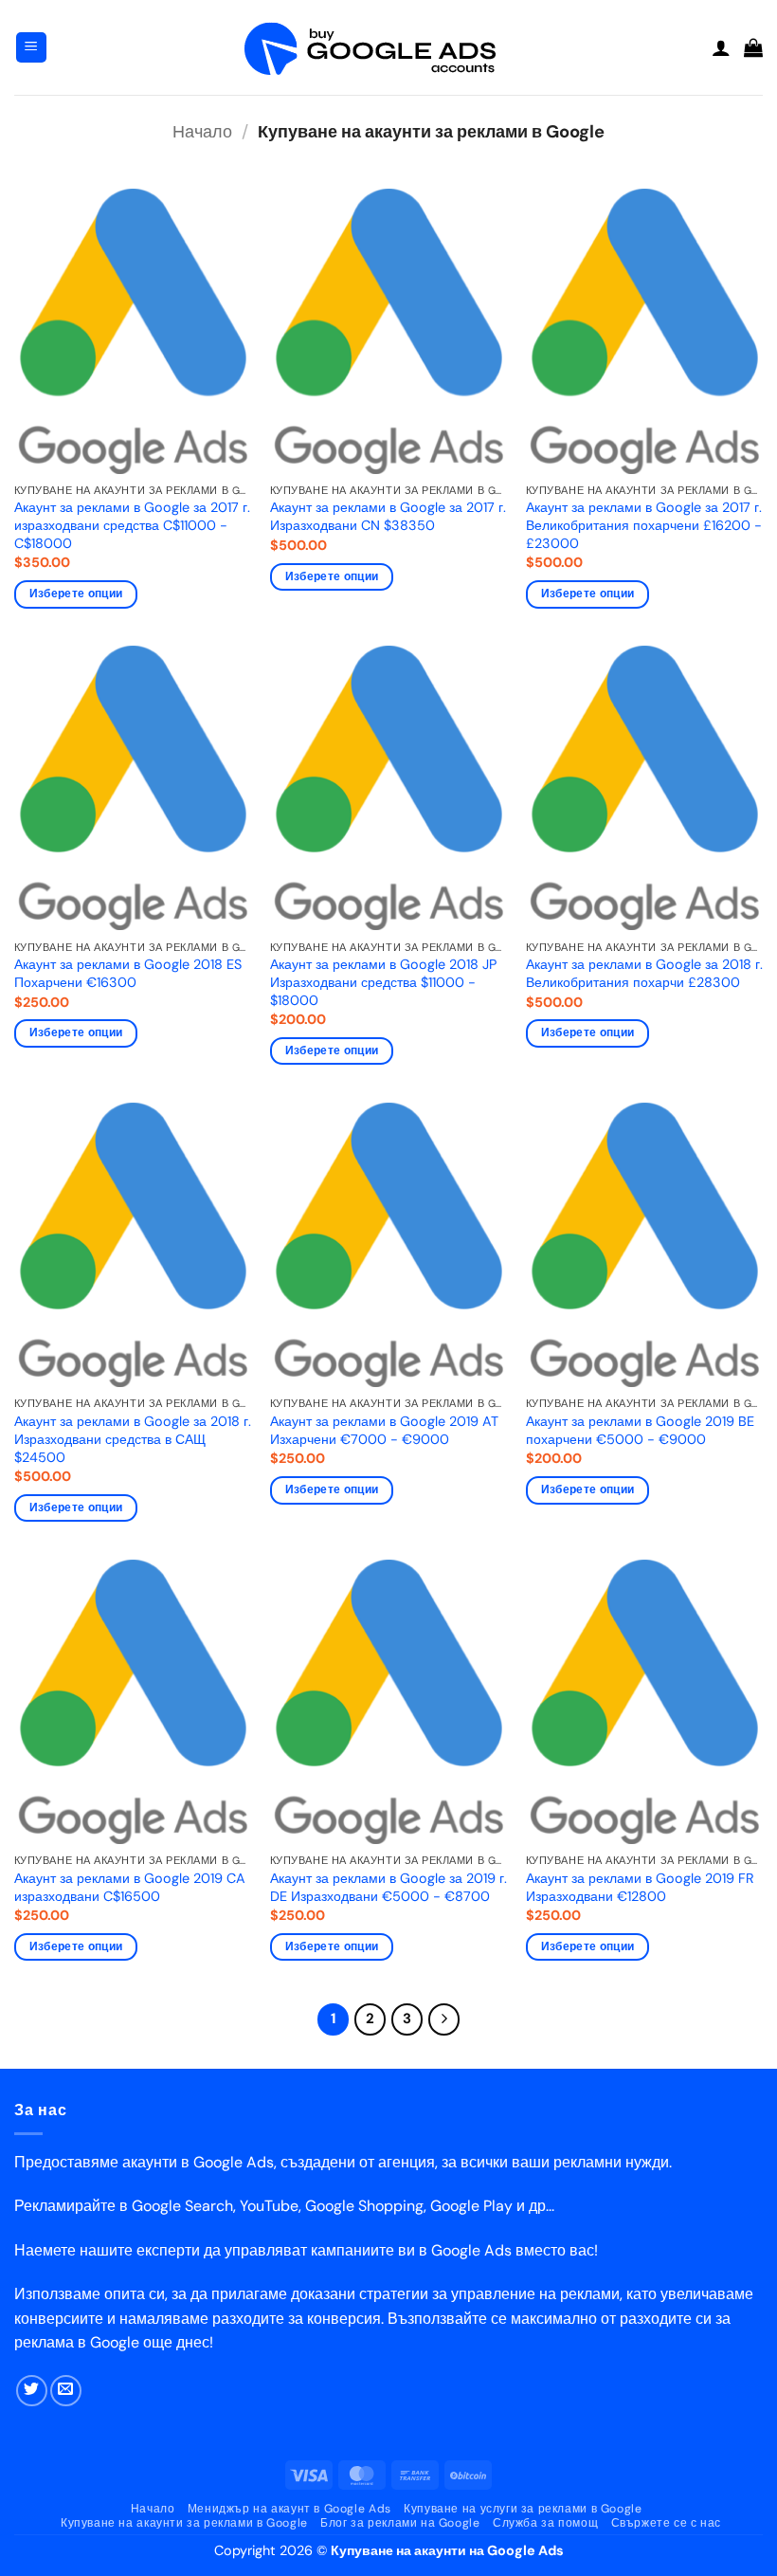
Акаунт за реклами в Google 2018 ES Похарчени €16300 (128, 973)
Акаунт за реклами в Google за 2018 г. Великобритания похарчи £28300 (644, 973)
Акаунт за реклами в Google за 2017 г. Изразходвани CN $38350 (388, 516)
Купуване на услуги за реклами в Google (523, 2509)
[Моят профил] (721, 47)
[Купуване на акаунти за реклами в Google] (388, 48)
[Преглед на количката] (753, 47)
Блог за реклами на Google (400, 2523)
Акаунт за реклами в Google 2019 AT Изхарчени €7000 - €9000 (384, 1430)
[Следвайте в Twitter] (32, 2391)
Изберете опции (76, 594)
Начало (202, 132)
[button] (31, 48)
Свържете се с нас (666, 2523)
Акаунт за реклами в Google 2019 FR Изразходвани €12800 (640, 1887)
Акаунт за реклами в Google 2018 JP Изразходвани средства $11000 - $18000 (383, 982)
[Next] (444, 2019)
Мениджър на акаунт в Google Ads (289, 2509)
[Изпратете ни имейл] (66, 2391)
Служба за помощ (545, 2523)
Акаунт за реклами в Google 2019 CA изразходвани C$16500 (130, 1887)
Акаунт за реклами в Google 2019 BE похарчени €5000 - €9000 (640, 1430)
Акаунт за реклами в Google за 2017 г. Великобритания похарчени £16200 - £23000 (644, 525)
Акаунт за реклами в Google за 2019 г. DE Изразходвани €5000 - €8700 (388, 1887)
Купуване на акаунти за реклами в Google (184, 2523)
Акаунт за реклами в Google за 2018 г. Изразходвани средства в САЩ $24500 (133, 1439)
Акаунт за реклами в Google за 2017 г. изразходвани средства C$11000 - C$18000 (132, 525)
